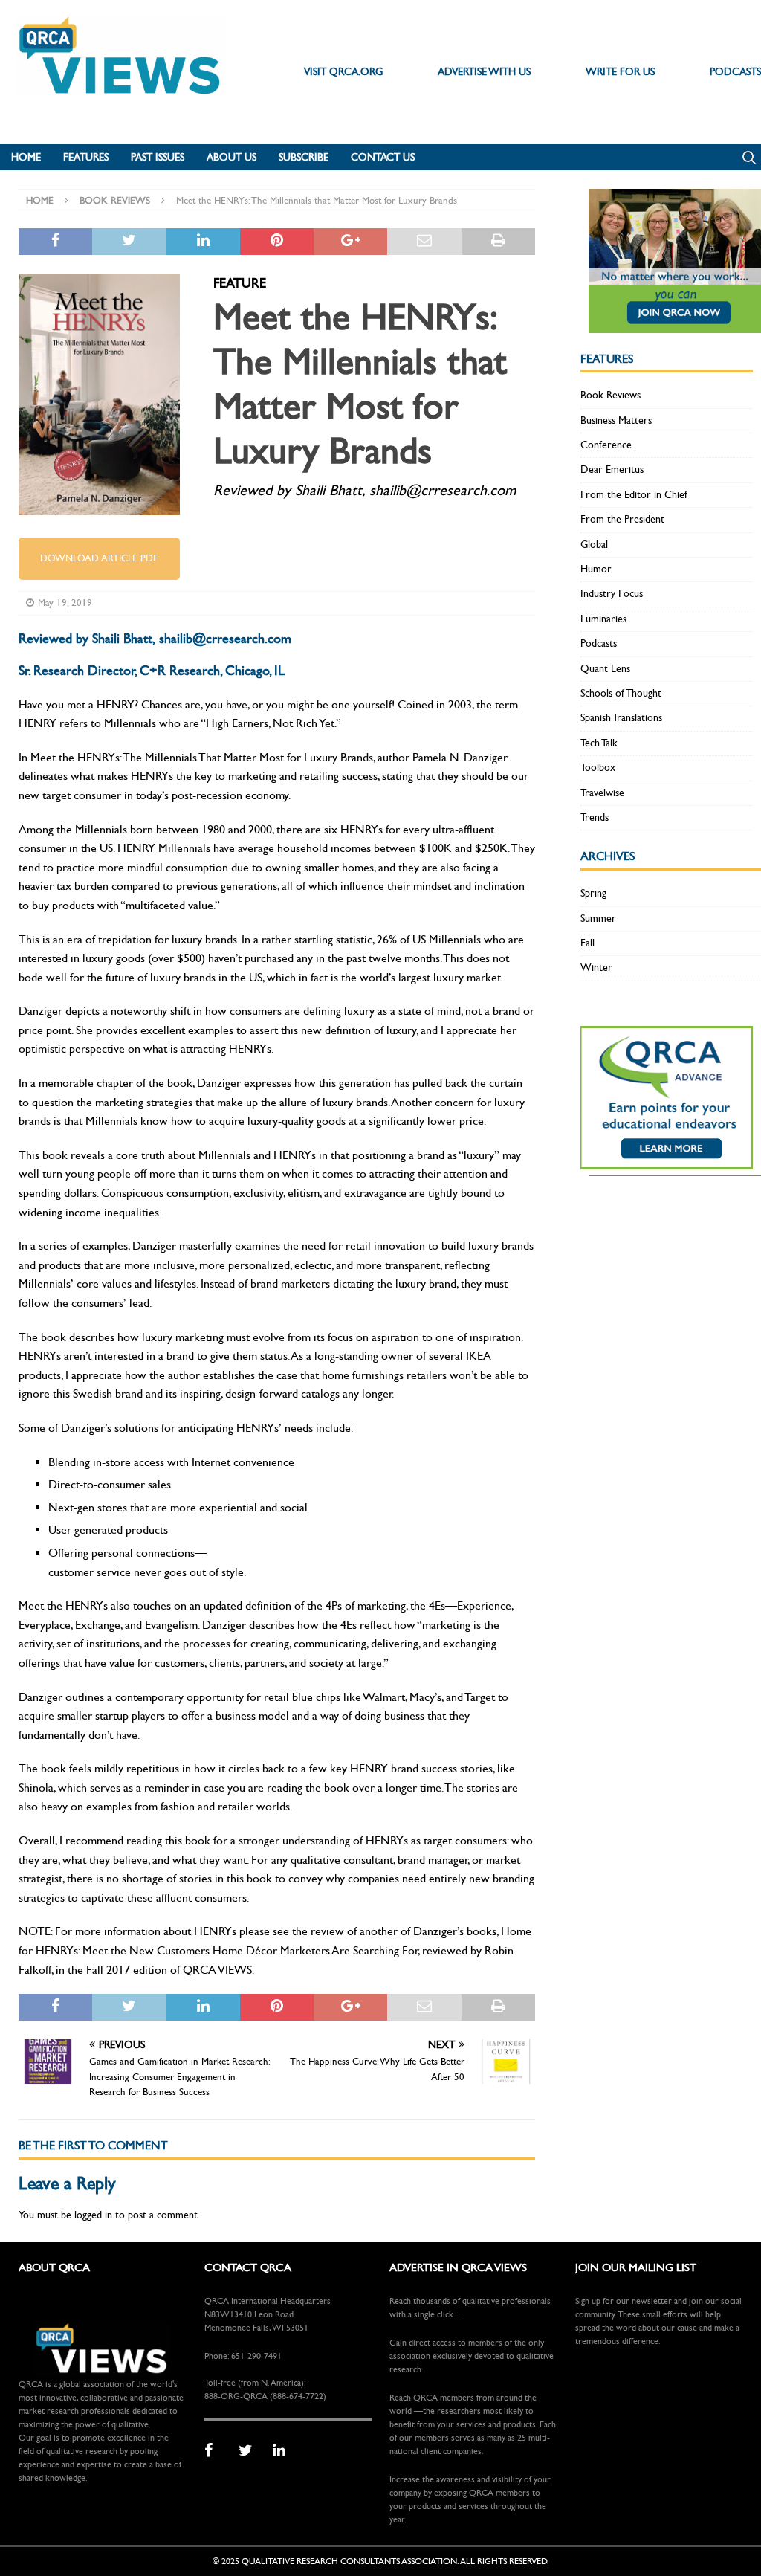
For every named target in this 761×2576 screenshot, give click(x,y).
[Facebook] (216, 2451)
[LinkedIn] (285, 2451)
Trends (595, 817)
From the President (622, 519)
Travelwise (602, 793)
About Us (231, 157)
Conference (606, 445)
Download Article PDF (99, 558)
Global (594, 545)
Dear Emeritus (612, 469)
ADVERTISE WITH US (484, 72)
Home (26, 157)
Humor (596, 569)
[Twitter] (250, 2451)
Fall (587, 943)
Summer (598, 919)
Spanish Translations (621, 718)
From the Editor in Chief (634, 495)
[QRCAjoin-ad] (675, 324)
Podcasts (599, 643)
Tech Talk (599, 743)
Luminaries (603, 619)
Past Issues (158, 157)
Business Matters (616, 420)
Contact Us (383, 157)
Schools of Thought (621, 693)
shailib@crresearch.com (225, 639)
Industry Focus (612, 594)
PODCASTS (735, 72)
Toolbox (598, 768)
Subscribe (304, 157)
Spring (593, 893)
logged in (93, 2215)
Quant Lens (605, 669)
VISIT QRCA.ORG (343, 72)
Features (86, 157)
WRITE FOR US (620, 72)
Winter (596, 968)
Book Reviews (611, 395)
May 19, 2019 (65, 603)
